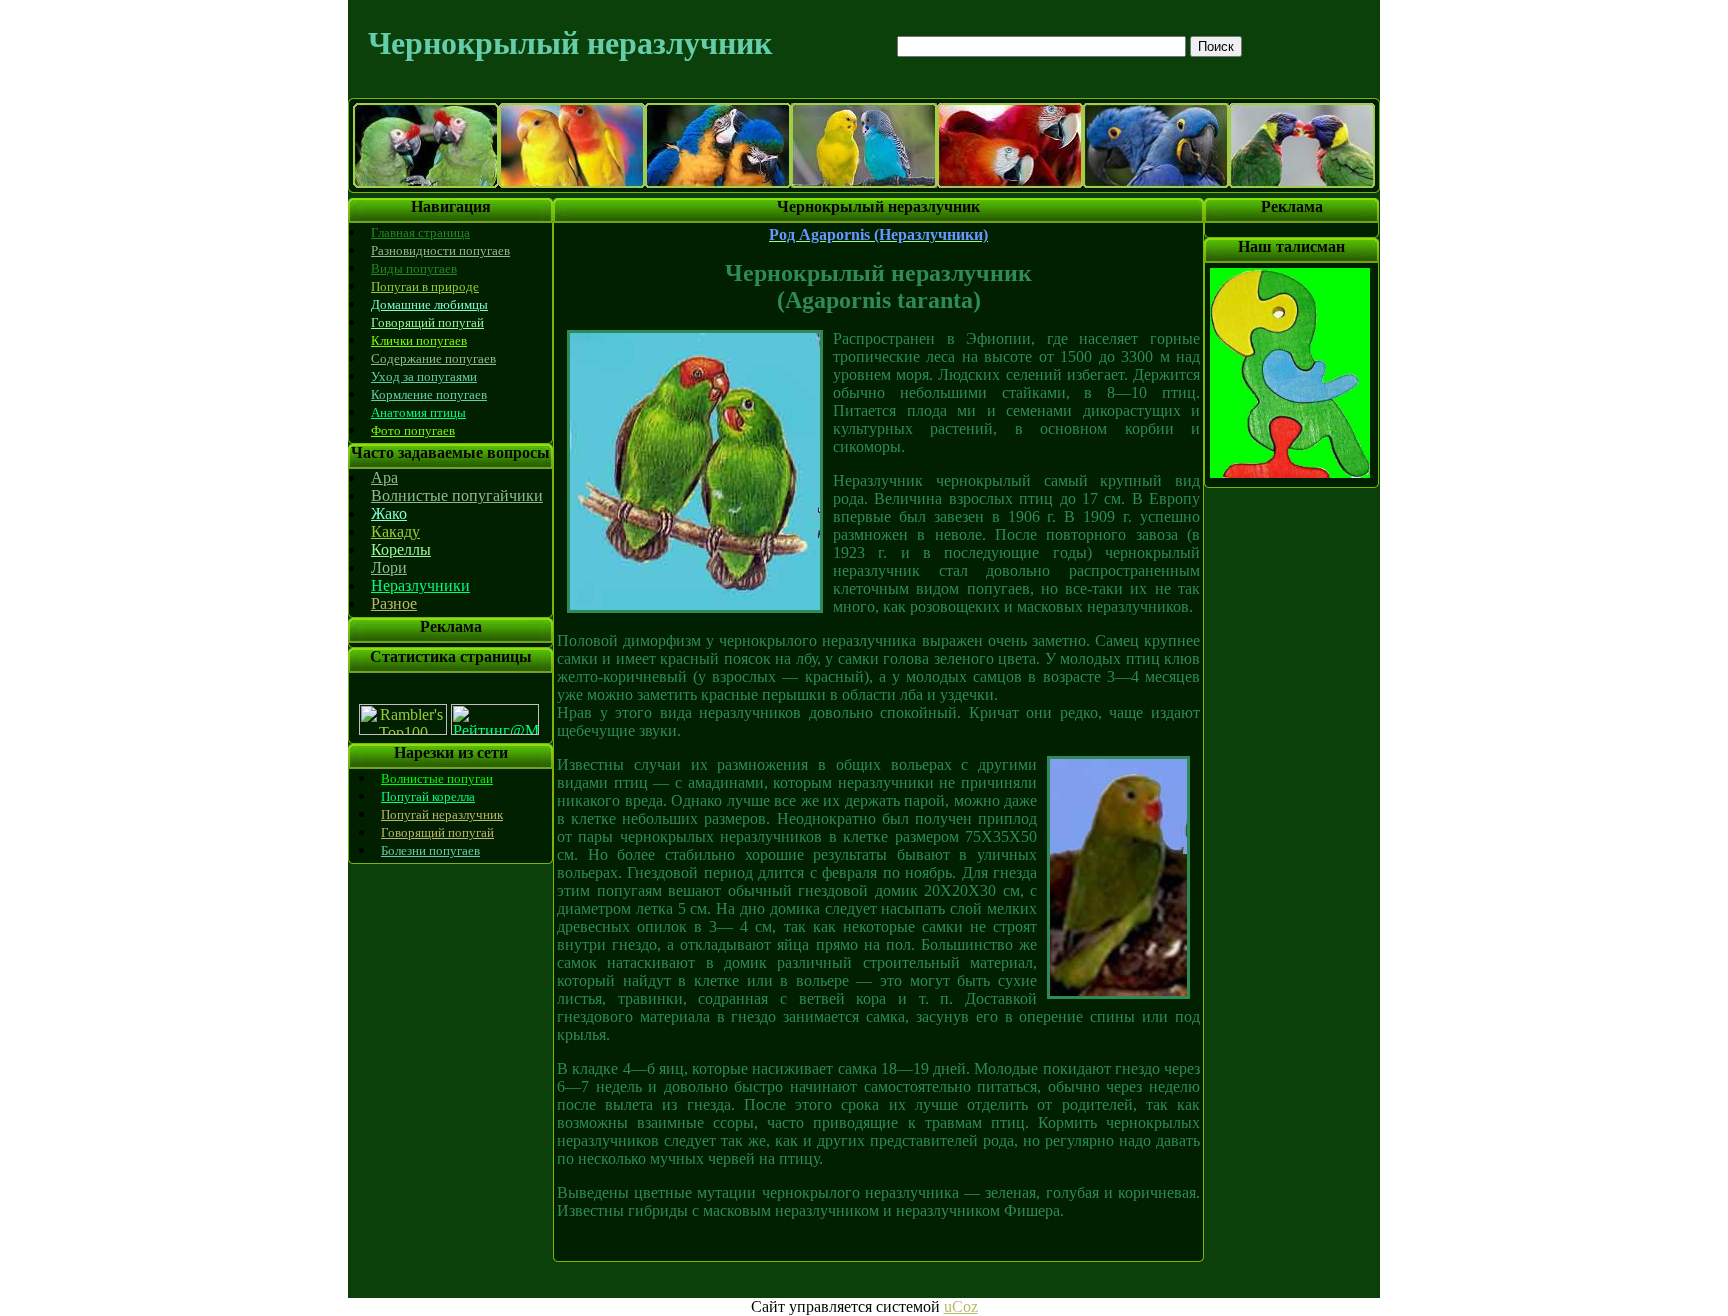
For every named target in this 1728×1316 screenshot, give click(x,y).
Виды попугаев (414, 268)
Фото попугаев (413, 430)
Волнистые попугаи (437, 778)
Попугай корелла (428, 796)
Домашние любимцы (429, 304)
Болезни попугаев (430, 850)
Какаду (395, 531)
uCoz (961, 1306)
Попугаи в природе (425, 286)
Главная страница (420, 232)
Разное (394, 603)
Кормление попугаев (429, 394)
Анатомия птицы (418, 412)
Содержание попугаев (433, 358)
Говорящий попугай (427, 322)
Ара (384, 477)
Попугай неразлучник (442, 814)
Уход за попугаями (424, 376)
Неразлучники (420, 585)
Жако (389, 513)
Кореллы (401, 549)
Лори (389, 567)
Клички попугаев (419, 340)
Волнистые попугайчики (457, 495)
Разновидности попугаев (440, 250)
